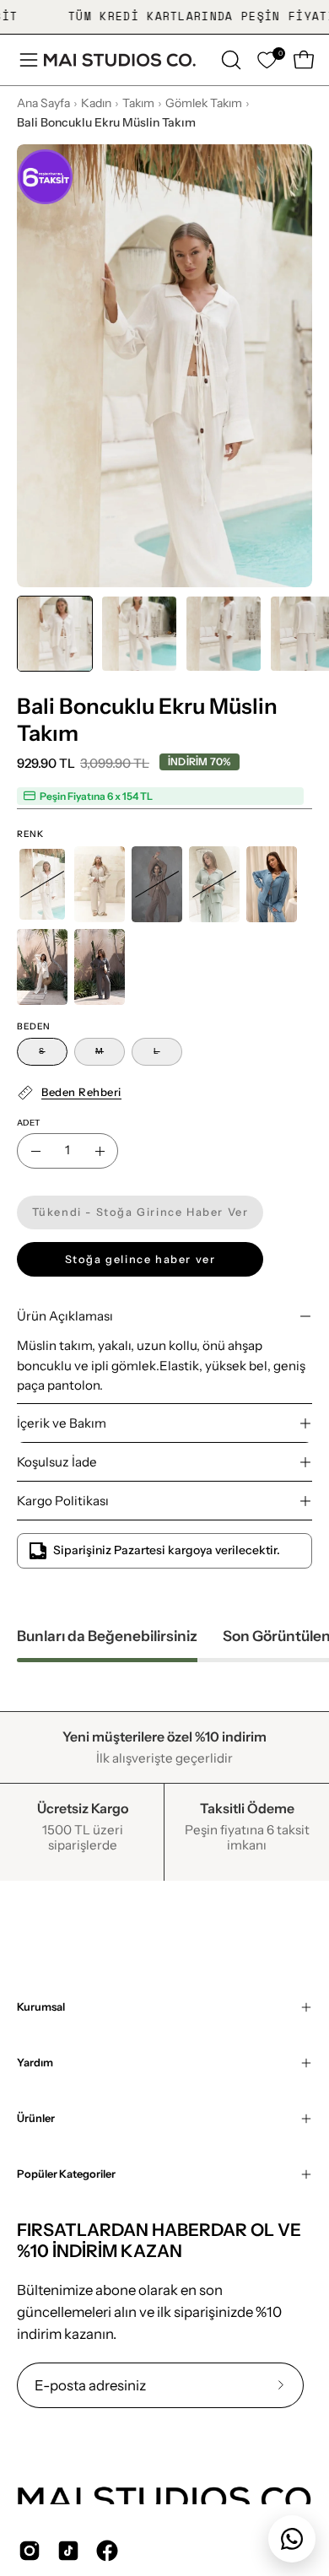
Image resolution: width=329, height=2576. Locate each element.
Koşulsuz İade (57, 1462)
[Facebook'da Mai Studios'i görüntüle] (107, 2551)
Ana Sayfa (43, 103)
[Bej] (42, 967)
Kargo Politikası (63, 1501)
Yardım (35, 2063)
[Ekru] (42, 884)
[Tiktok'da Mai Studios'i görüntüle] (68, 2551)
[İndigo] (272, 884)
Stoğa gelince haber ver (140, 1259)
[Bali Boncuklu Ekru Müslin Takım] (55, 634)
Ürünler (36, 2118)
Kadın (96, 103)
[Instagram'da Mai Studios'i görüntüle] (30, 2551)
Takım (138, 103)
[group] (164, 17)
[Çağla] (214, 884)
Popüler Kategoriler (66, 2174)
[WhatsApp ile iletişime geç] (292, 2539)
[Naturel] (100, 884)
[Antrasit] (100, 967)
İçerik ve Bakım (62, 1423)
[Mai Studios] (120, 60)
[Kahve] (157, 884)
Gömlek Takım (204, 103)
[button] (229, 60)
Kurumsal (41, 2007)
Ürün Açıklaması (65, 1316)
